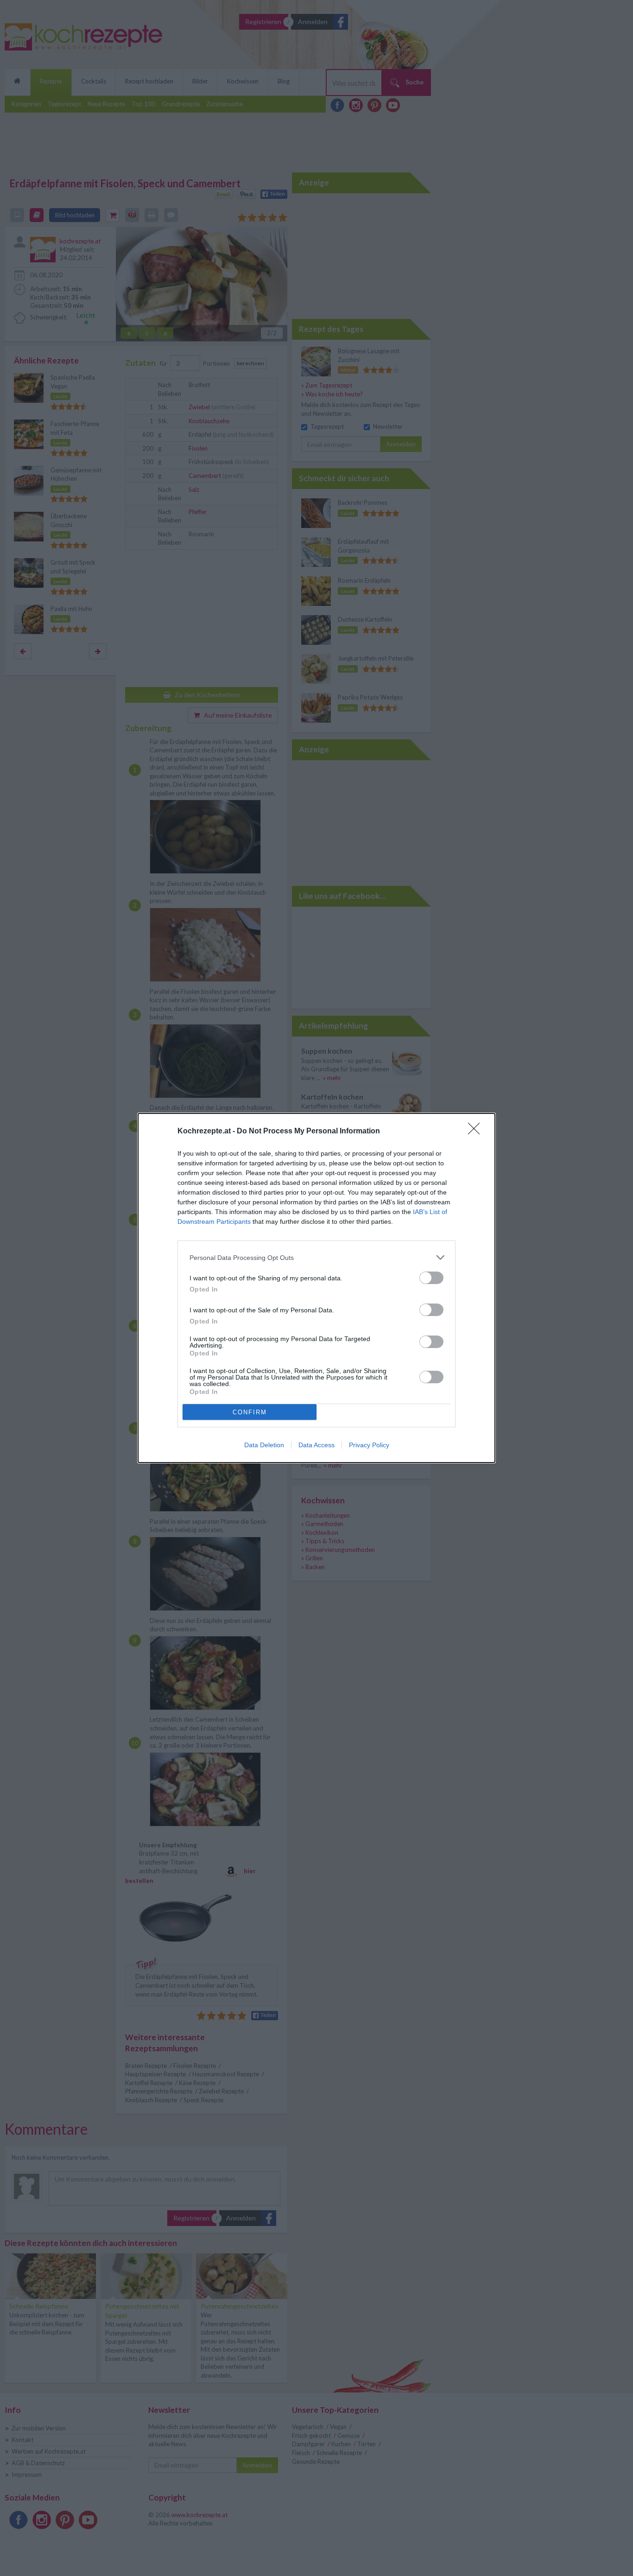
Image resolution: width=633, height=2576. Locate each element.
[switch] (431, 1278)
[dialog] (316, 1288)
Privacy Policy (369, 1445)
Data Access (316, 1445)
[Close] (477, 1132)
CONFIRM (250, 1412)
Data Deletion (264, 1445)
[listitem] (316, 1257)
